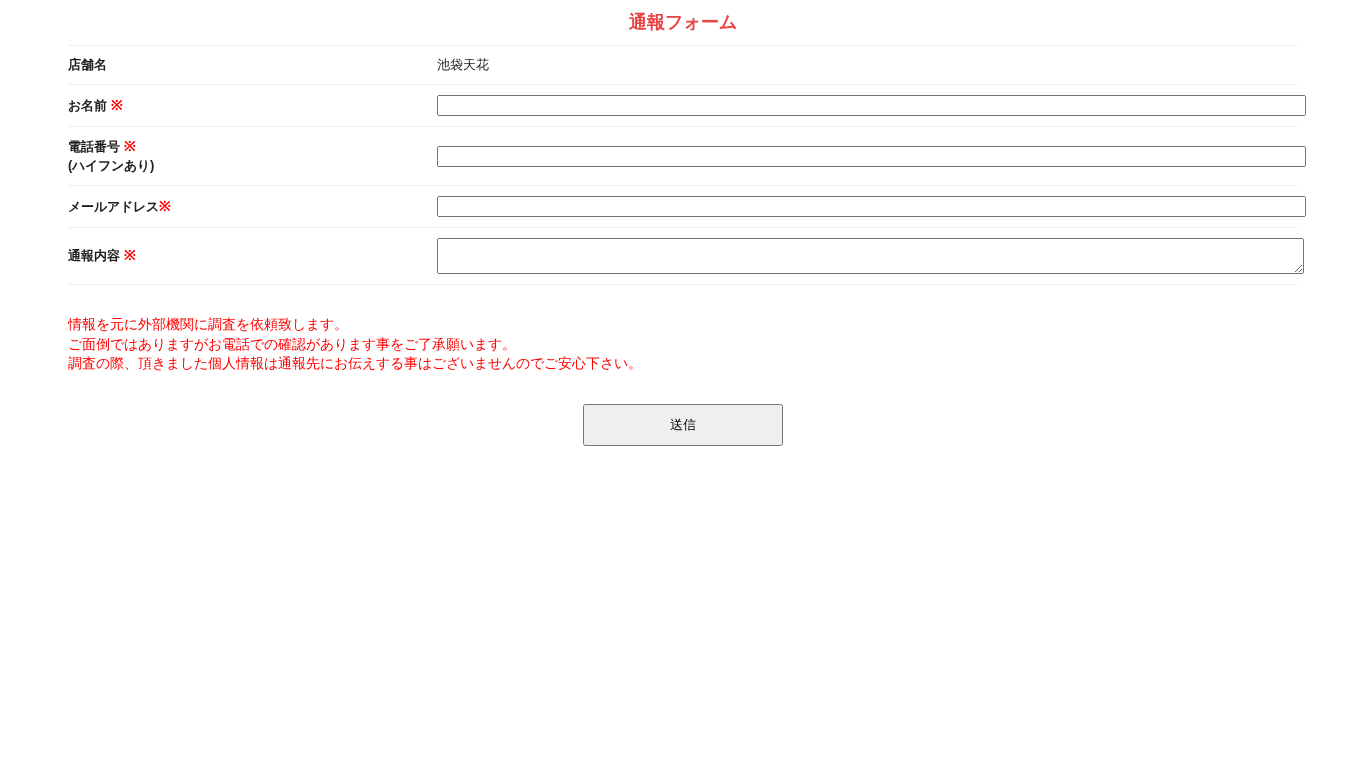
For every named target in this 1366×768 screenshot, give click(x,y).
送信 (683, 424)
